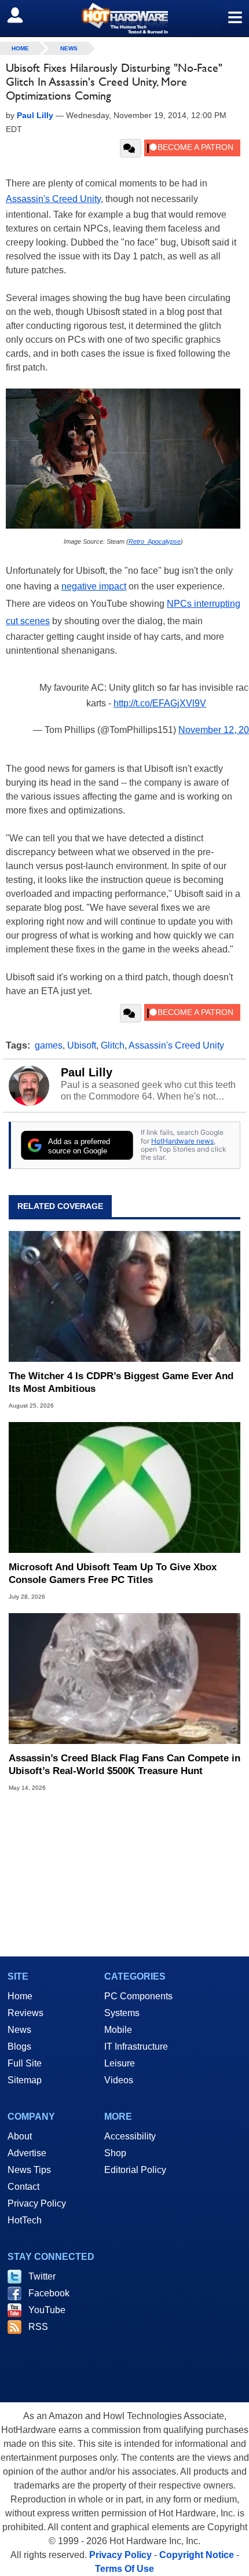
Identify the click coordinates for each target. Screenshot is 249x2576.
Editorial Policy (135, 2170)
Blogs (19, 2046)
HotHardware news (182, 1141)
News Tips (29, 2170)
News (69, 48)
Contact (23, 2187)
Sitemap (25, 2080)
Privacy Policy (37, 2203)
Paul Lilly (87, 1072)
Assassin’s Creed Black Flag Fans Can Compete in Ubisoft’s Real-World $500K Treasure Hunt (124, 1765)
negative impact (94, 586)
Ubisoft (82, 1045)
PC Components (138, 1996)
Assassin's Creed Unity (53, 199)
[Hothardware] (124, 18)
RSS (38, 2327)
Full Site (25, 2063)
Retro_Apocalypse (155, 541)
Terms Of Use (124, 2569)
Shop (115, 2153)
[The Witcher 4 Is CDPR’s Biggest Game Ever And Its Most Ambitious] (124, 1296)
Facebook (49, 2293)
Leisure (120, 2063)
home (20, 48)
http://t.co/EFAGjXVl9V (160, 703)
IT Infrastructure (136, 2046)
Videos (119, 2080)
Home (20, 1996)
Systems (122, 2013)
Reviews (25, 2013)
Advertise (27, 2153)
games (49, 1045)
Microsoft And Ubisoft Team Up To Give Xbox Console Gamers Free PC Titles (113, 1573)
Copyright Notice (197, 2555)
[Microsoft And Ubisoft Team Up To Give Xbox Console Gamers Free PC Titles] (124, 1487)
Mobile (118, 2030)
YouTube (47, 2310)
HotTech (25, 2220)
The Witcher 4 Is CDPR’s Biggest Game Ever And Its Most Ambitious (121, 1382)
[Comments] (131, 148)
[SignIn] (22, 15)
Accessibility (130, 2136)
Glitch (113, 1045)
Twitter (42, 2276)
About (20, 2136)
